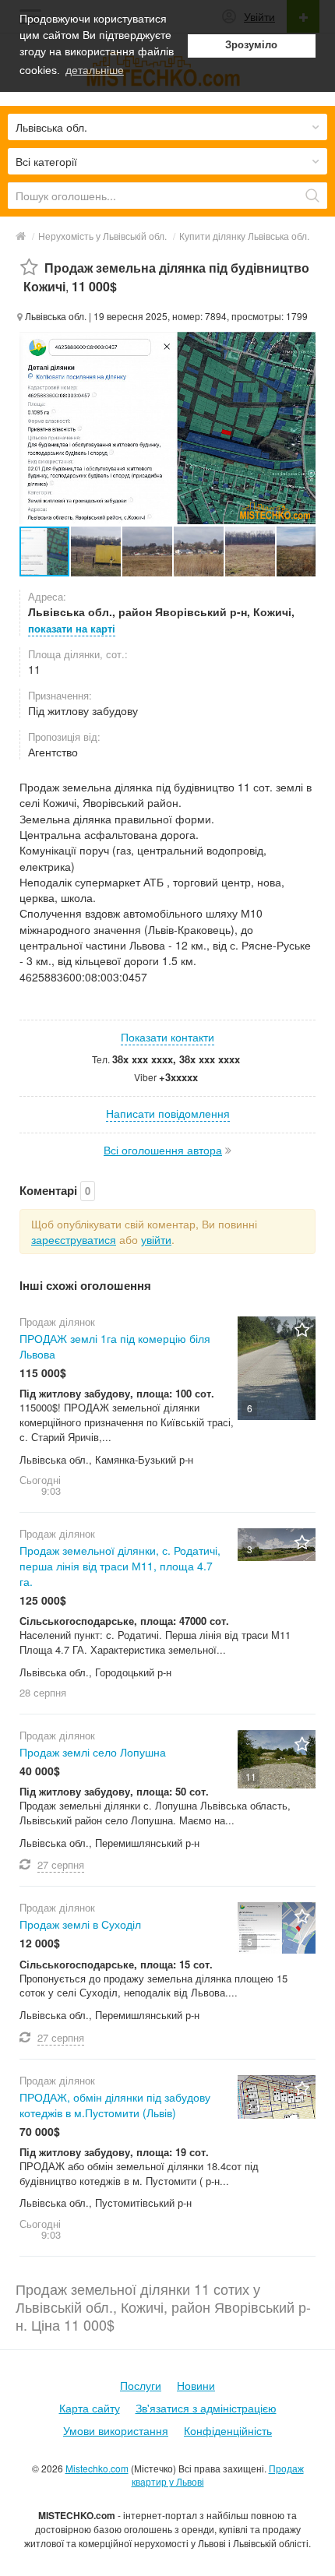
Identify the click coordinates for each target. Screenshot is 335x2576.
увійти (156, 1239)
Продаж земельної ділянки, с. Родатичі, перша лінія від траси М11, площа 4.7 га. (120, 1566)
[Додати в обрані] (29, 268)
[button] (97, 551)
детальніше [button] (95, 70)
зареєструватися (74, 1239)
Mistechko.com (97, 2468)
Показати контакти (167, 1037)
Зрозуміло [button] (251, 45)
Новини (196, 2385)
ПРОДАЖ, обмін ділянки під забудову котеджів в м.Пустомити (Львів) (115, 2105)
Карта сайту (90, 2408)
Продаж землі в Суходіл (80, 1924)
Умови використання (116, 2430)
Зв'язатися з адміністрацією (206, 2408)
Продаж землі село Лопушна (93, 1752)
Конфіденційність (228, 2430)
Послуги (141, 2385)
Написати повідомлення (168, 1113)
